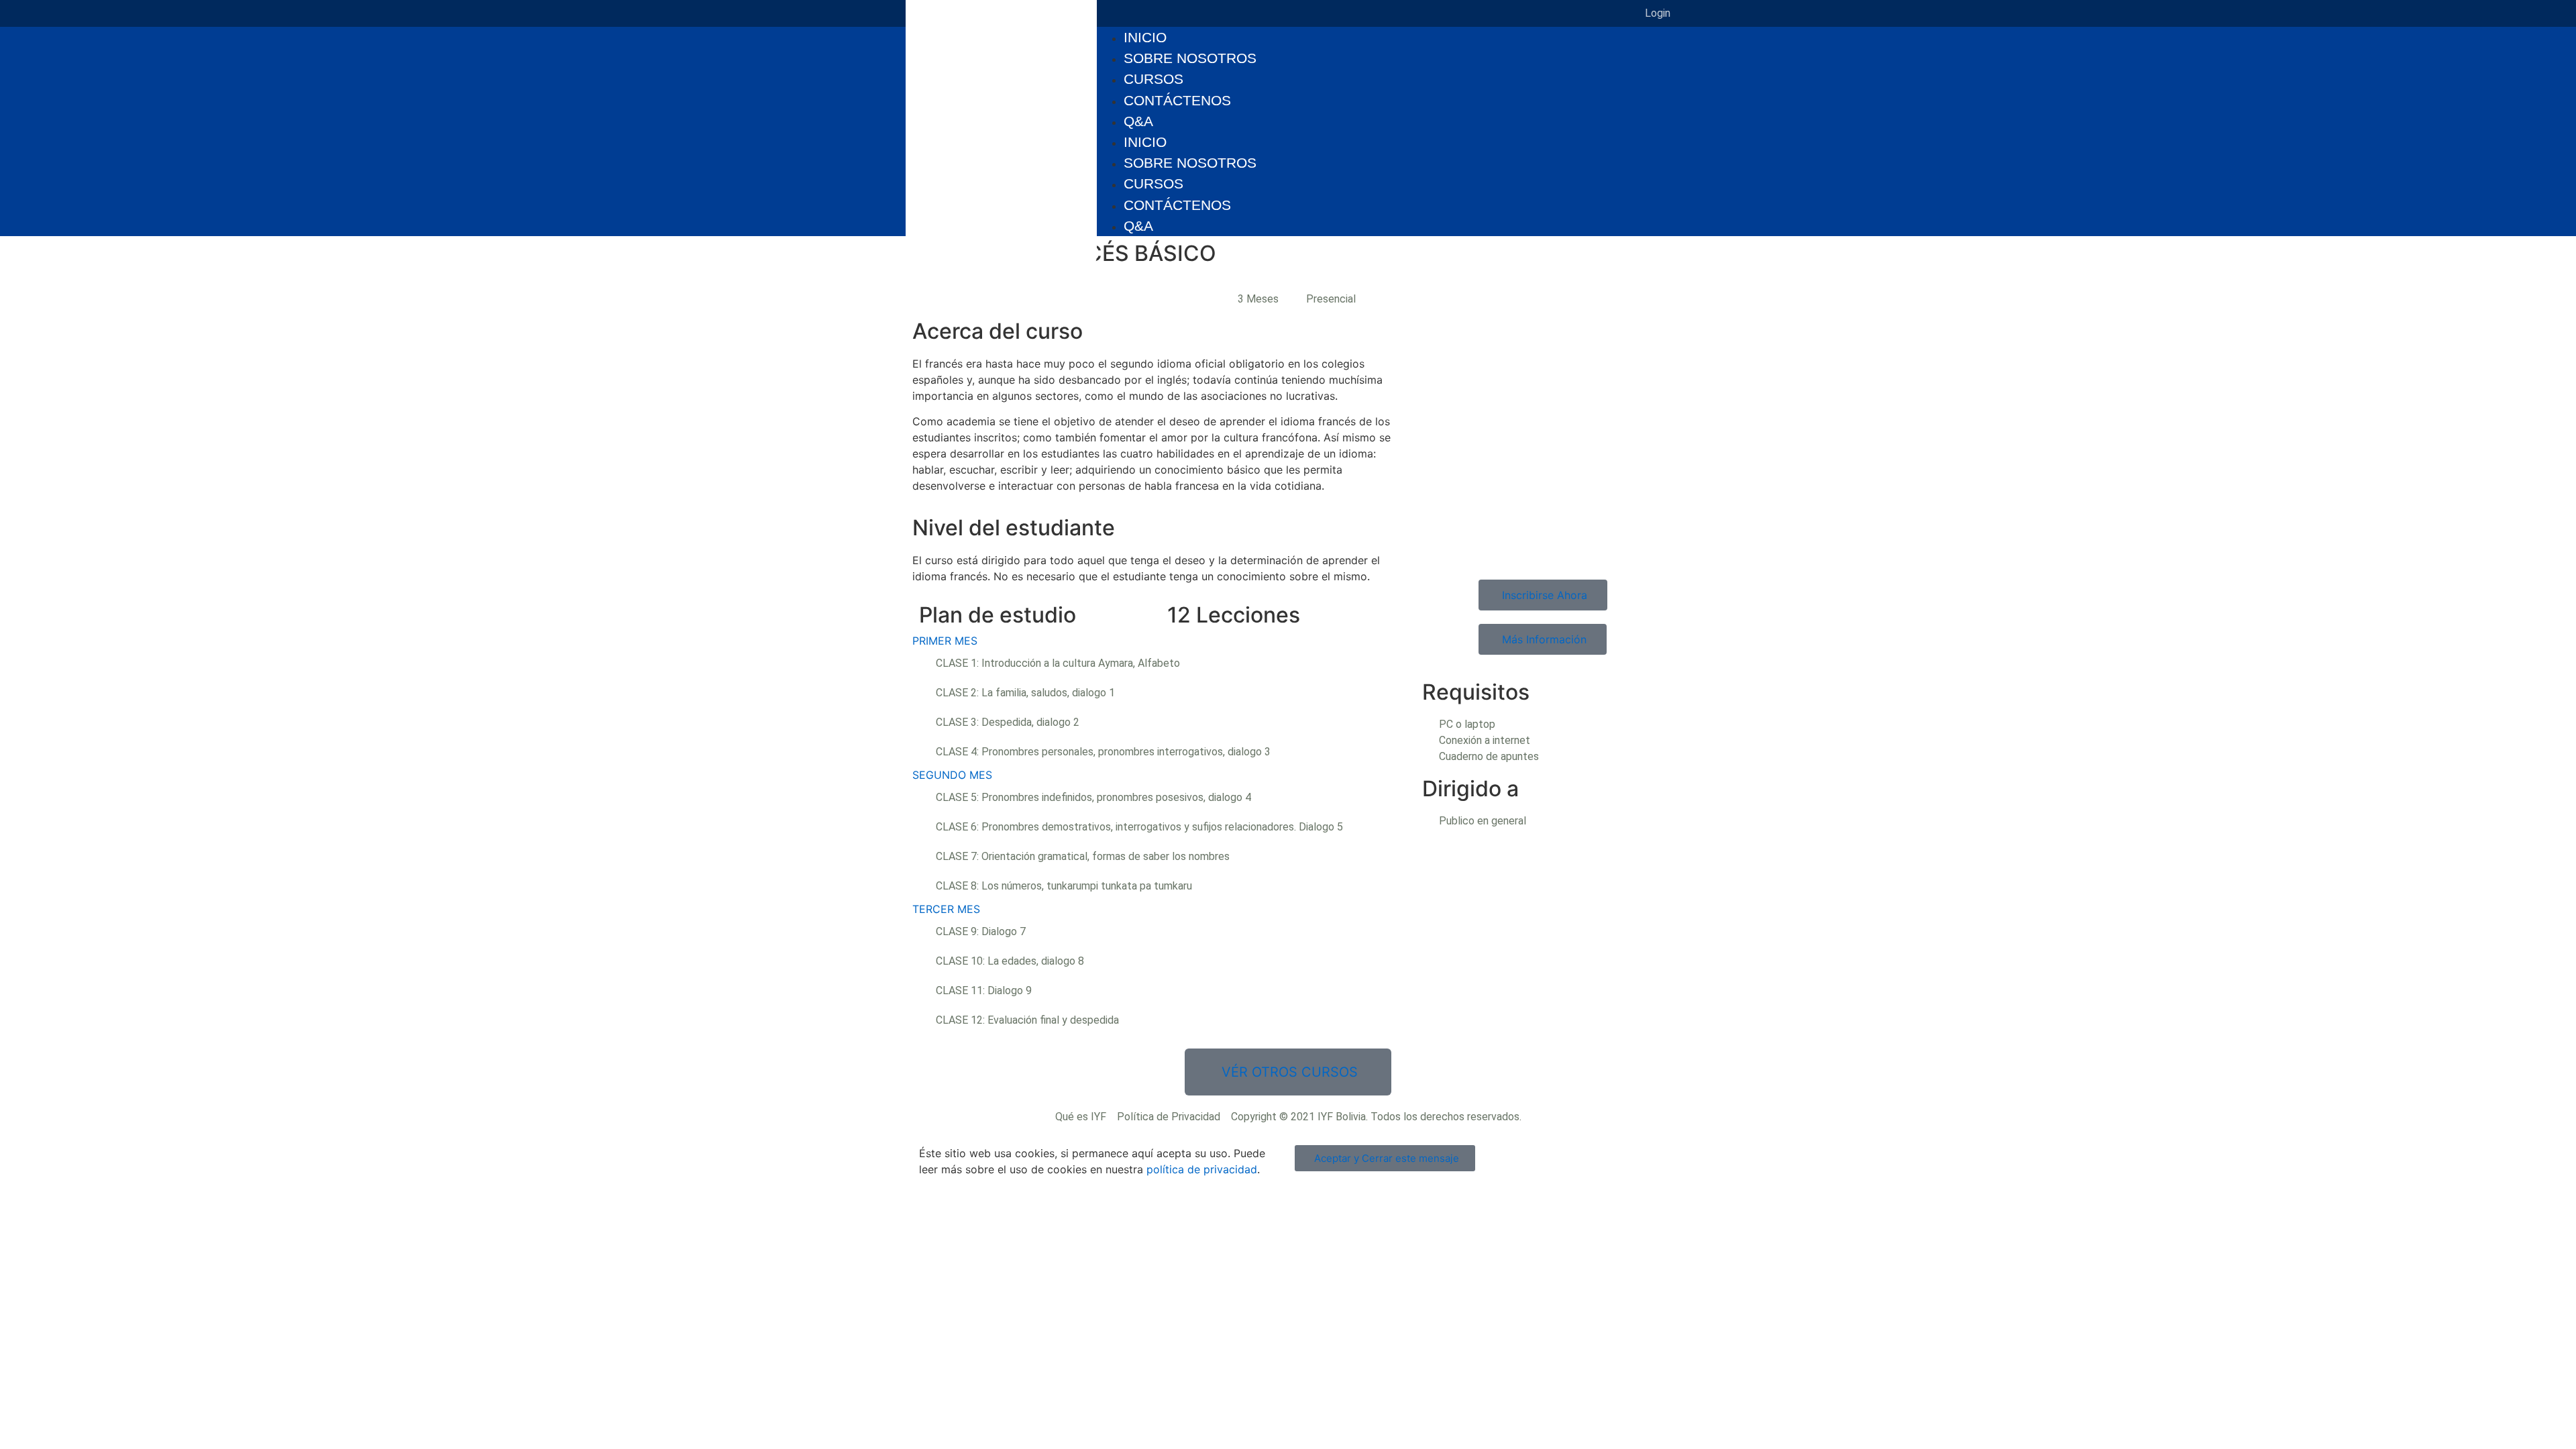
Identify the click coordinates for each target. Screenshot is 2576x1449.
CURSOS (1153, 79)
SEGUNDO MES (952, 775)
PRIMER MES (945, 641)
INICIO (1145, 37)
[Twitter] (1435, 13)
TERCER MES (946, 909)
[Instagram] (1408, 13)
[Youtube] (1462, 13)
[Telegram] (1489, 13)
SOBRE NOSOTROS (1190, 58)
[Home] (1542, 13)
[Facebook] (1381, 13)
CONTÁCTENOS (1177, 100)
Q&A (1138, 121)
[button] (1161, 641)
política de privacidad (1202, 1169)
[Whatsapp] (1515, 13)
